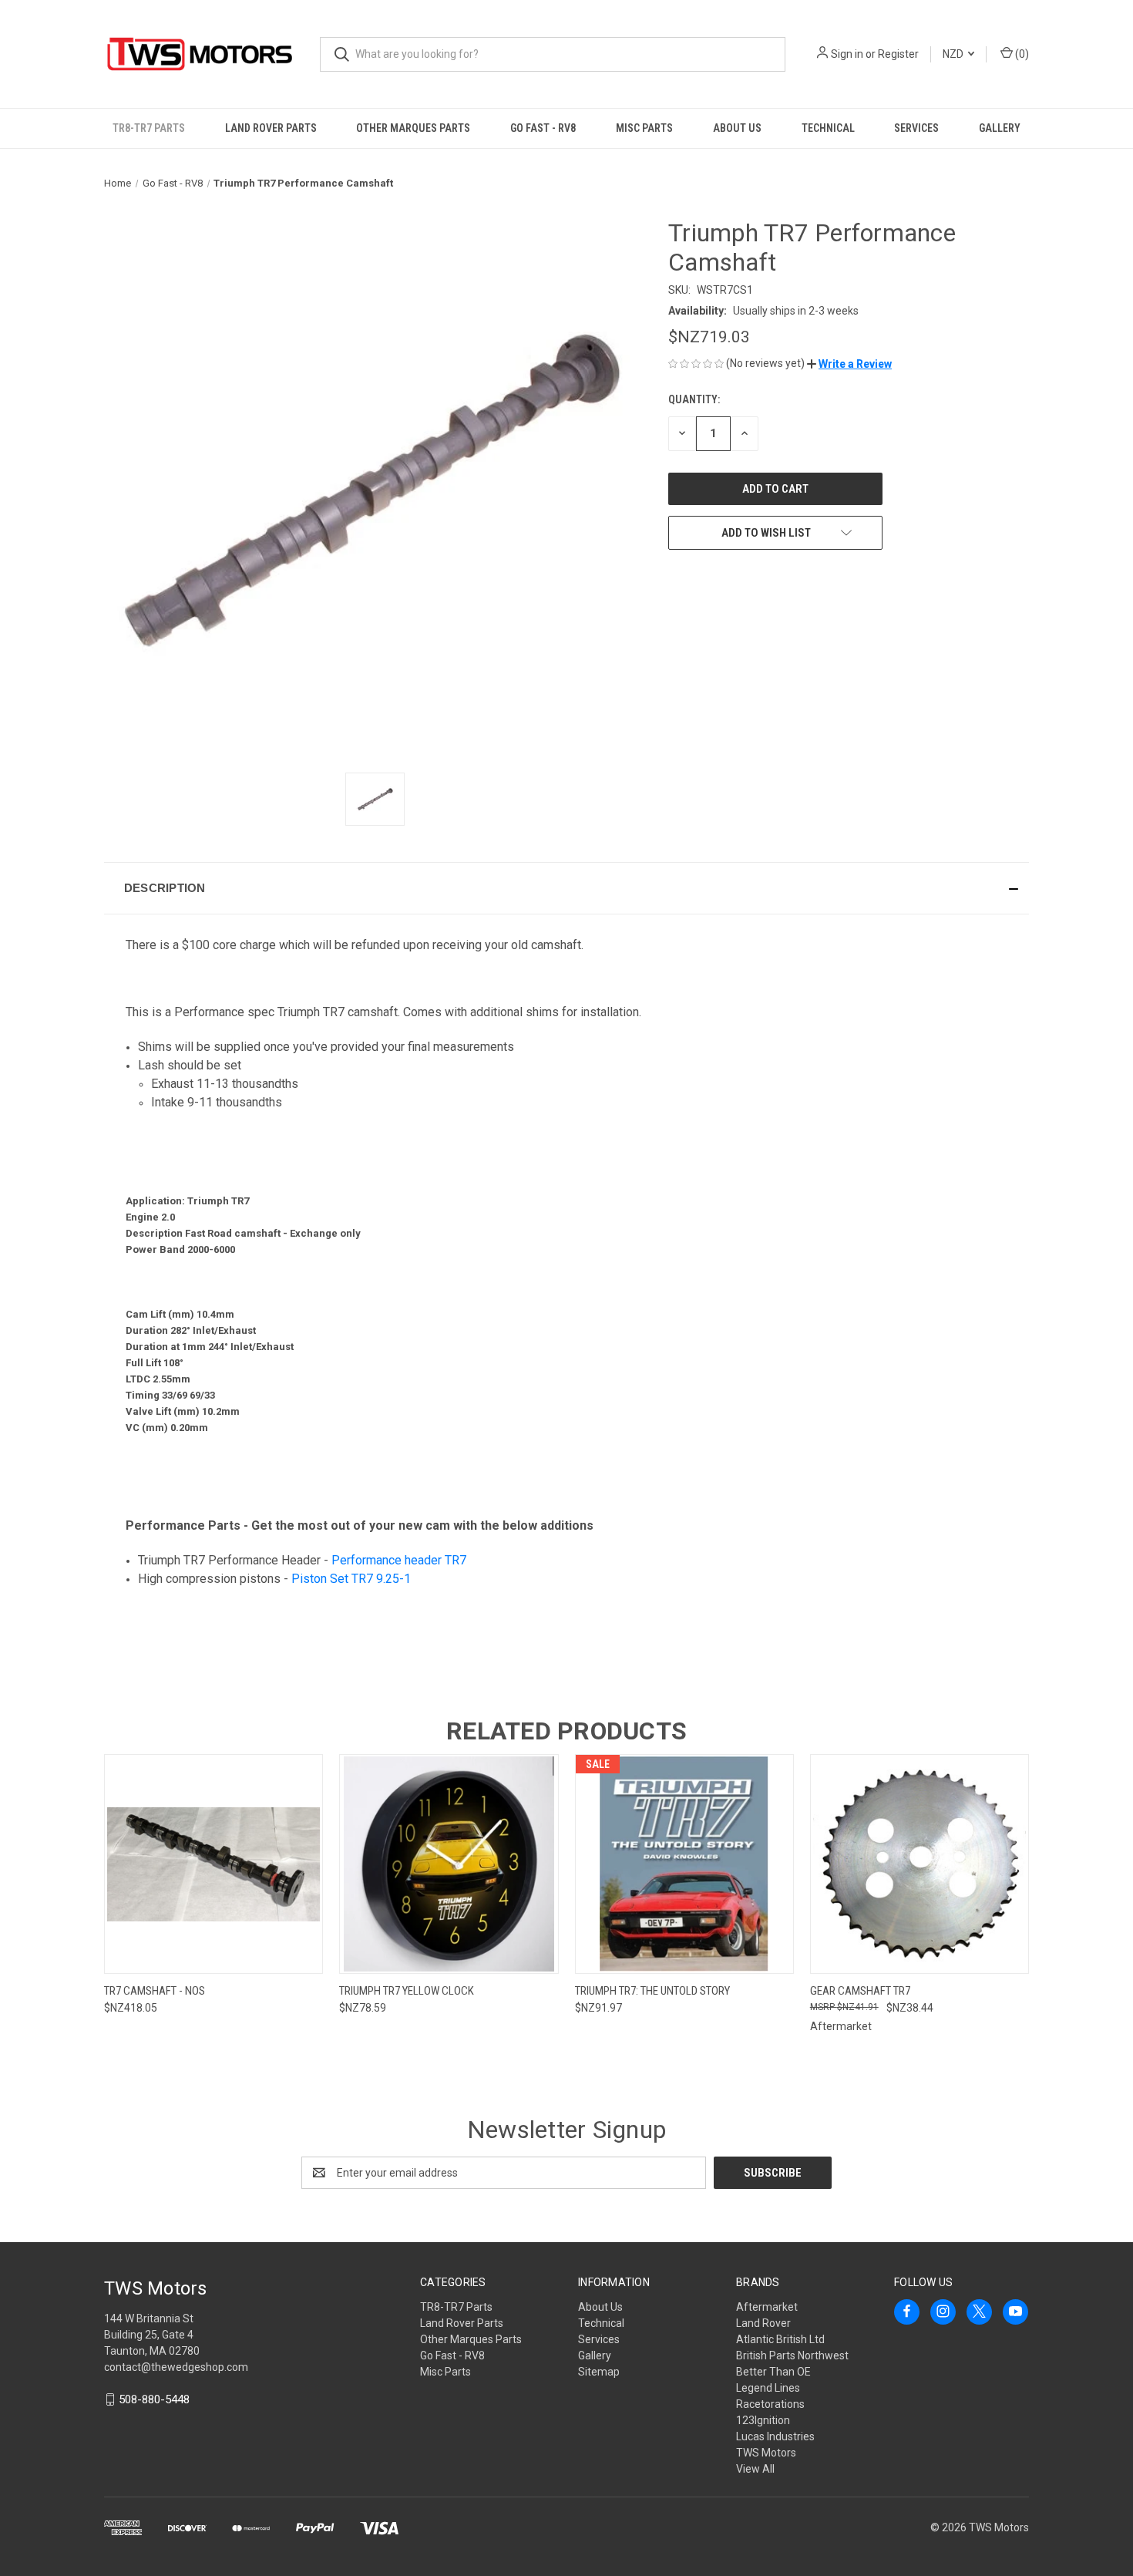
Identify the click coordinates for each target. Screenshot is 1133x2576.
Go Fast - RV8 (543, 128)
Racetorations (770, 2404)
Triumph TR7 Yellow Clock (407, 1991)
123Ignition (763, 2420)
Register (898, 54)
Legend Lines (768, 2388)
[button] (849, 364)
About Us (737, 128)
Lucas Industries (775, 2436)
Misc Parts (644, 128)
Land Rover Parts (271, 128)
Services (916, 128)
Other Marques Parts (413, 128)
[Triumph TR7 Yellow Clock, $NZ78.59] (449, 1864)
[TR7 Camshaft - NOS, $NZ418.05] (213, 1864)
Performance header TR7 (399, 1560)
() (1021, 54)
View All (755, 2469)
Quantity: (694, 399)
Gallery (1000, 128)
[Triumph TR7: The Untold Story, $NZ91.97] (684, 1864)
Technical (828, 128)
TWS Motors (766, 2453)
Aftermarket (767, 2307)
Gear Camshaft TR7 (860, 1991)
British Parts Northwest (792, 2355)
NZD (954, 54)
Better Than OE (773, 2372)
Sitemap (599, 2372)
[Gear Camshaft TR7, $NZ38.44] (920, 1864)
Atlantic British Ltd (780, 2339)
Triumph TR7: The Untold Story (652, 1991)
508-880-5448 (154, 2399)
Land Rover (763, 2323)
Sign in (847, 54)
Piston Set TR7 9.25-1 (351, 1579)
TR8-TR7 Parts (149, 128)
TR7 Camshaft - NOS (155, 1991)
